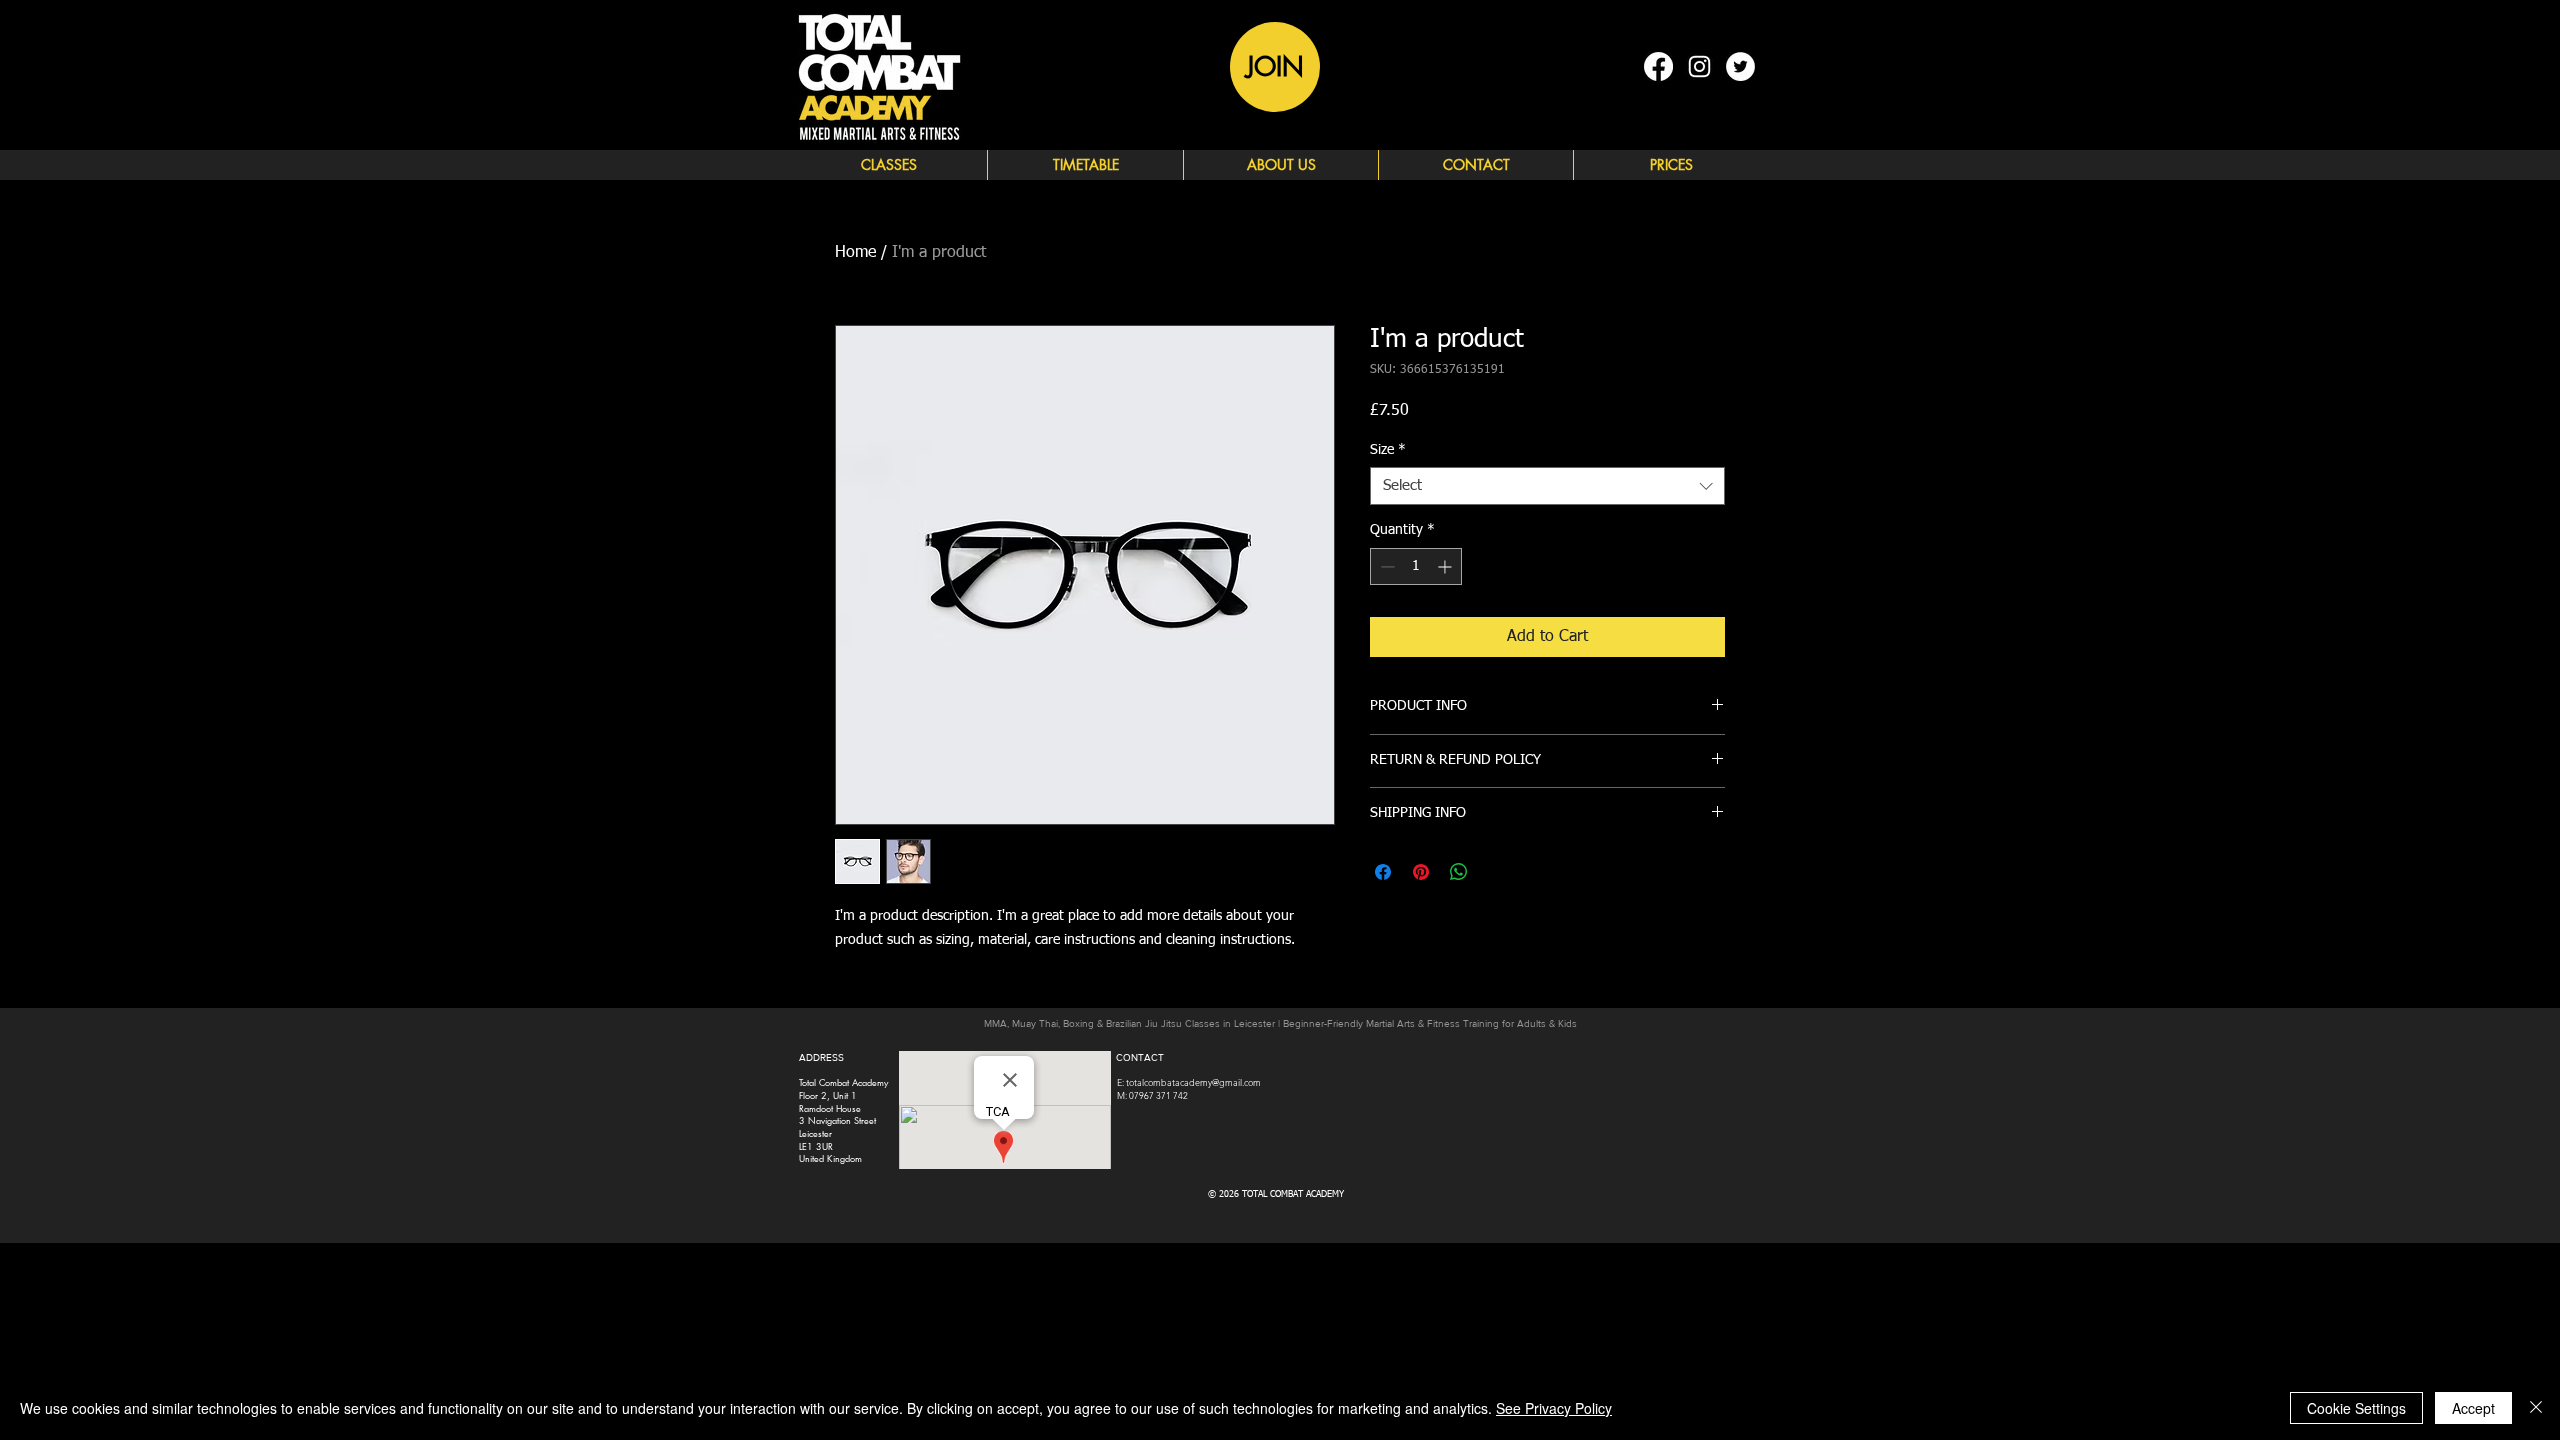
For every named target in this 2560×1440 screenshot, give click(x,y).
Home (855, 253)
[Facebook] (1658, 66)
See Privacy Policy (1554, 1408)
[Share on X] (1497, 872)
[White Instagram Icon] (1699, 66)
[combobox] (1547, 486)
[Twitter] (1740, 66)
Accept (2473, 1408)
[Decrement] (1385, 566)
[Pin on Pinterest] (1421, 872)
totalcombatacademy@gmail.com (1193, 1082)
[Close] (2536, 1408)
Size (1388, 450)
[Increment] (1446, 566)
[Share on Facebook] (1383, 872)
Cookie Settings (2356, 1408)
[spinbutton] (1416, 566)
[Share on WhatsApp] (1459, 872)
